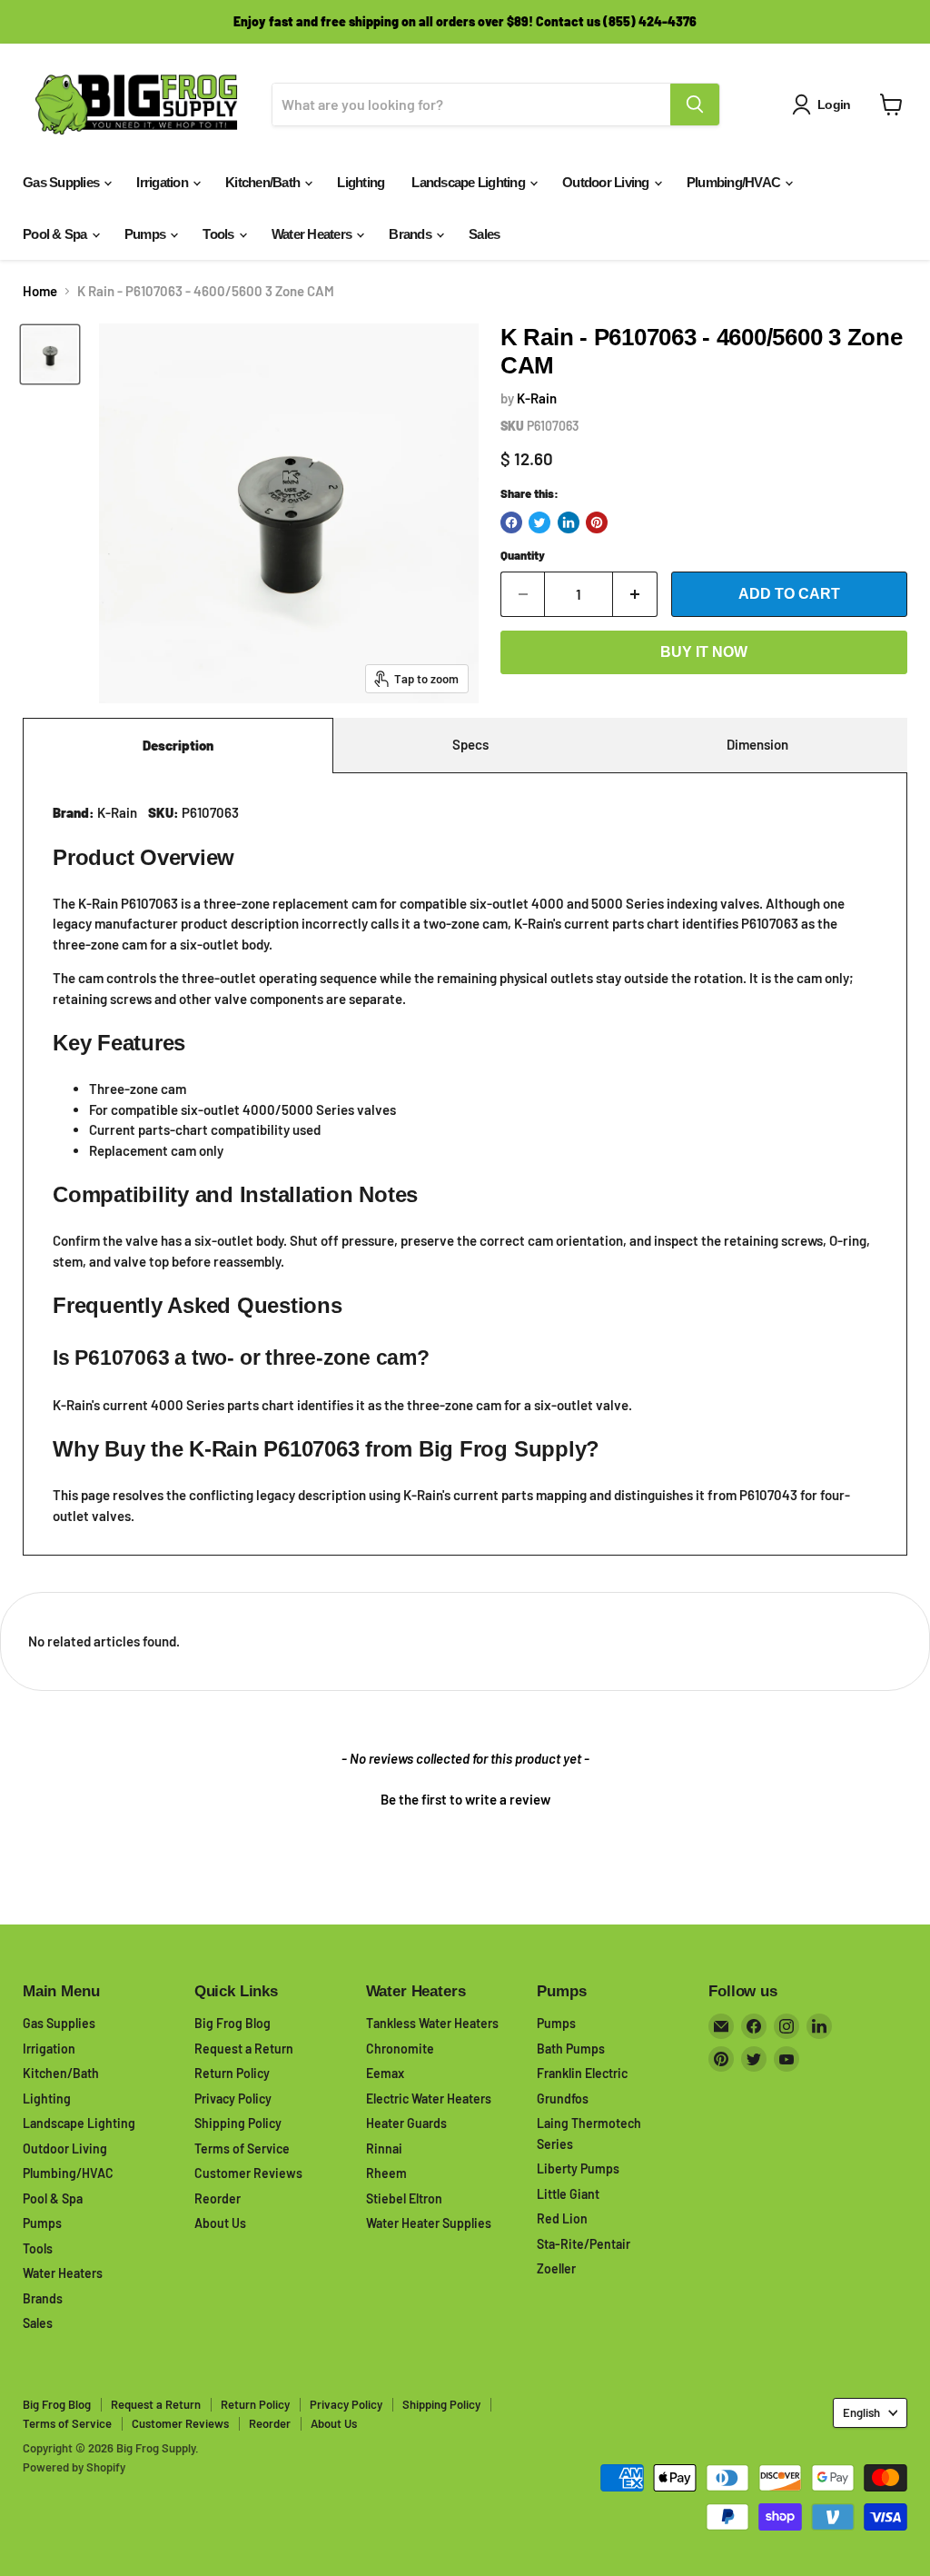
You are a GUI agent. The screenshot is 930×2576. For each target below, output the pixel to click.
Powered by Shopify (74, 2467)
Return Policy (232, 2073)
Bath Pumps (571, 2049)
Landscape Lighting (470, 182)
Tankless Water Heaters (432, 2023)
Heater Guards (406, 2123)
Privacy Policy (233, 2099)
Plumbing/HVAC (735, 182)
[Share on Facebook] (511, 522)
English (861, 2412)
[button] (465, 1797)
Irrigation (163, 182)
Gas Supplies (62, 182)
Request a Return (244, 2049)
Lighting (361, 182)
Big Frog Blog (232, 2023)
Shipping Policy (238, 2123)
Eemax (385, 2073)
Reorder (218, 2198)
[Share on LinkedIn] (569, 522)
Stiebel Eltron (404, 2198)
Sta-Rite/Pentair (584, 2244)
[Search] (695, 104)
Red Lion (562, 2218)
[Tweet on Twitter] (539, 522)
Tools (220, 234)
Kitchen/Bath (264, 182)
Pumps (147, 234)
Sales (484, 234)
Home (40, 291)
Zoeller (556, 2268)
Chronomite (400, 2049)
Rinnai (384, 2148)
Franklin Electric (582, 2073)
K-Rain (537, 398)
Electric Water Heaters (429, 2099)
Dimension (757, 744)
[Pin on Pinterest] (597, 522)
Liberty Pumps (578, 2168)
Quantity (523, 556)
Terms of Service (242, 2148)
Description (178, 745)
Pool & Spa (56, 234)
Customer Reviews (248, 2173)
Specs (470, 744)
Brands (411, 234)
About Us (220, 2223)
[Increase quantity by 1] (635, 594)
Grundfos (563, 2099)
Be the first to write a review (465, 1799)
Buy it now (704, 652)
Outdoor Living (607, 182)
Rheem (386, 2173)
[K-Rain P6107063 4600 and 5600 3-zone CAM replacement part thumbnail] (50, 354)
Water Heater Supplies (429, 2223)
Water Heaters (313, 234)
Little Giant (568, 2194)
